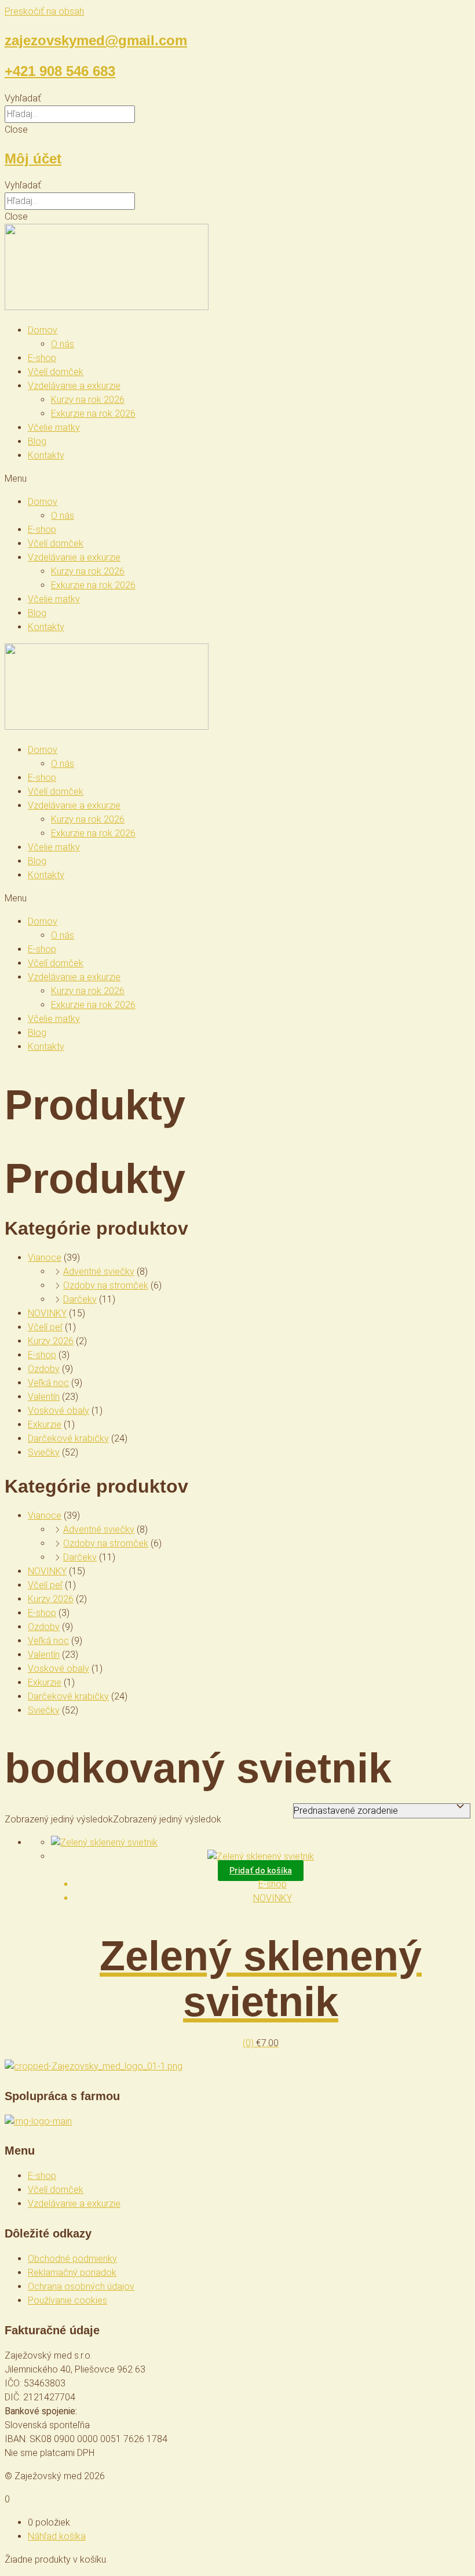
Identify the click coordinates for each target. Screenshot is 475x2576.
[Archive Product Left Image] (104, 1842)
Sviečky (44, 1452)
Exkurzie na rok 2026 (93, 414)
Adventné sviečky (99, 1271)
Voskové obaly (59, 1411)
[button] (237, 99)
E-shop (42, 358)
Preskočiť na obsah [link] (44, 11)
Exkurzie (45, 1425)
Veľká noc (48, 1383)
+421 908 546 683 (60, 71)
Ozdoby (44, 1369)
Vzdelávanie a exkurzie (74, 386)
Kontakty (46, 455)
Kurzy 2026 (51, 1341)
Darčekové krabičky (68, 1438)
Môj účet (33, 159)
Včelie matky (54, 427)
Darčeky (80, 1299)
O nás (63, 344)
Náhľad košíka (57, 2536)
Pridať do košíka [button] (261, 1871)
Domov (43, 330)
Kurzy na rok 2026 (88, 400)
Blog (37, 441)
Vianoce (45, 1258)
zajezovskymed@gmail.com (96, 40)
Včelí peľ (45, 1327)
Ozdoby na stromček (106, 1285)
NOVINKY (47, 1313)
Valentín (44, 1397)
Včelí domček (56, 372)
